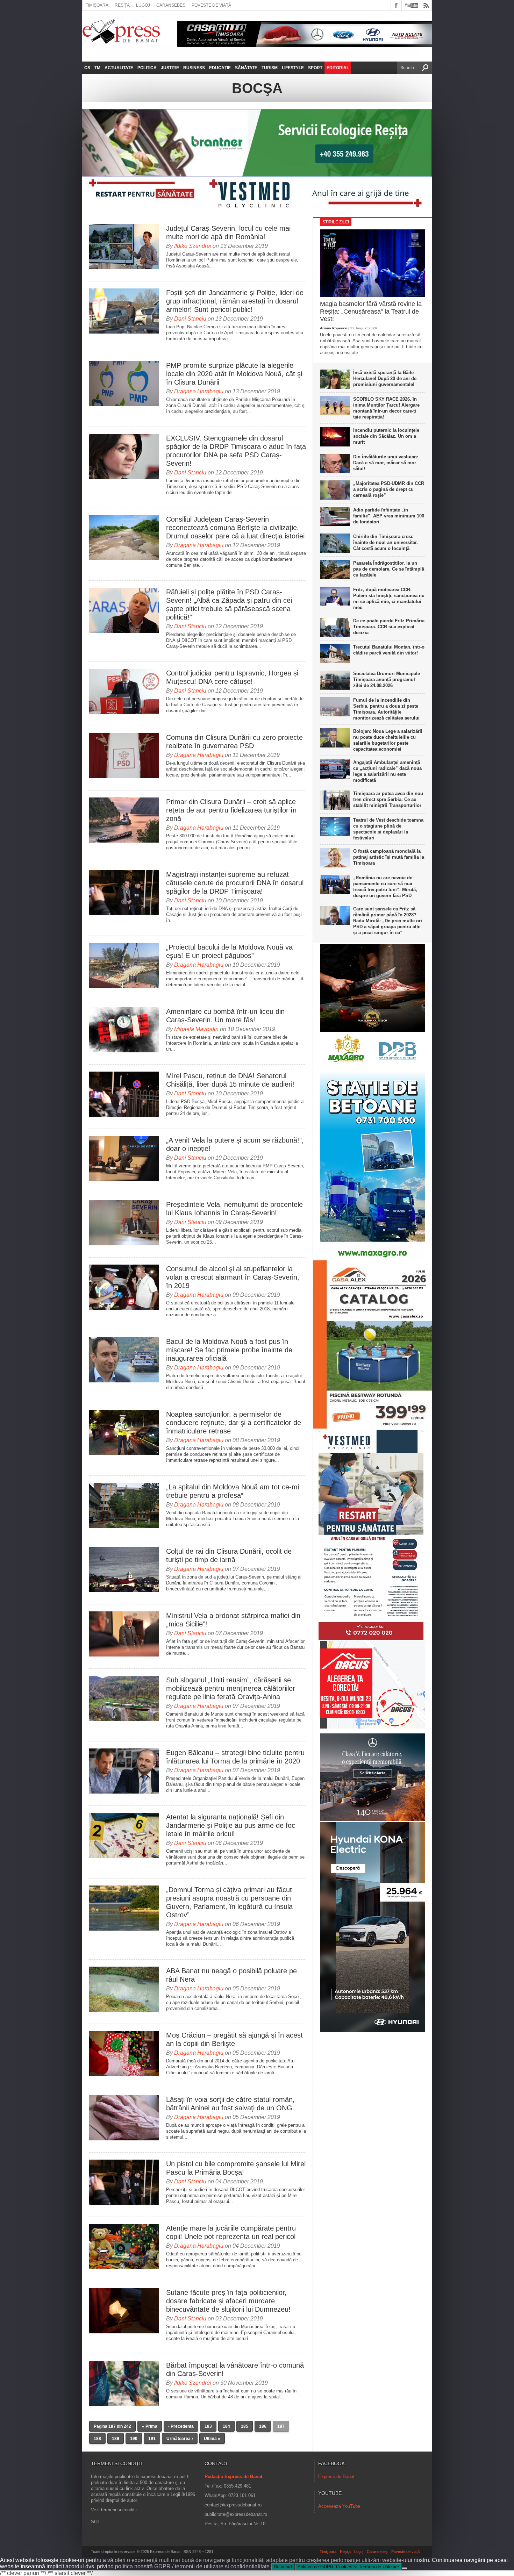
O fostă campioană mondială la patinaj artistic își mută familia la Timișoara (389, 857)
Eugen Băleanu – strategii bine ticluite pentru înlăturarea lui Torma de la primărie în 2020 (235, 1757)
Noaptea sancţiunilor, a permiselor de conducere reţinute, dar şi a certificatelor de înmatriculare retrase (234, 1423)
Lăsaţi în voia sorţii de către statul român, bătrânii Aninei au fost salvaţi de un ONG (230, 2104)
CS (87, 68)
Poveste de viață (211, 5)
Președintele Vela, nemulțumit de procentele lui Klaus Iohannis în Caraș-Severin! (234, 1209)
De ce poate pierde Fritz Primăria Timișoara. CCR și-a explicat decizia (389, 627)
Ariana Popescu (334, 328)
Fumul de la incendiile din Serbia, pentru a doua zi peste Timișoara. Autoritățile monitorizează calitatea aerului (386, 709)
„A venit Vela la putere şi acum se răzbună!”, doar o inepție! (235, 1144)
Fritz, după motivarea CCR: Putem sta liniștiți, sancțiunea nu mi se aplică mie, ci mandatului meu (389, 599)
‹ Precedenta (181, 2426)
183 (208, 2426)
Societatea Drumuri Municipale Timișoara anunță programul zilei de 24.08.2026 (387, 679)
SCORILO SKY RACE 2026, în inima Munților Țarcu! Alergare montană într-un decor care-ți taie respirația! (386, 408)
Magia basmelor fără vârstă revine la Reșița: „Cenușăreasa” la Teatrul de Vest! (371, 311)
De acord (283, 2567)
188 (97, 2439)
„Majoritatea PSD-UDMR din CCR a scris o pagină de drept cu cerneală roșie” (389, 489)
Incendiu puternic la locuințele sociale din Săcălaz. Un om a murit (386, 436)
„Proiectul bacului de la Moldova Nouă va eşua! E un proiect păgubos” (229, 951)
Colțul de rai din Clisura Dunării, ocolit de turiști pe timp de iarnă (229, 1555)
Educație (220, 68)
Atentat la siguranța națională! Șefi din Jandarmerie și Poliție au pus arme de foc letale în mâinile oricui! (231, 1825)
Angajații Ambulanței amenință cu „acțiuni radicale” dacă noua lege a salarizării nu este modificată (387, 771)
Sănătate (246, 68)
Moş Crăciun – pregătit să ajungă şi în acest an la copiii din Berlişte (234, 2039)
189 (116, 2439)
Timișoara (97, 5)
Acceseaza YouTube (339, 2506)
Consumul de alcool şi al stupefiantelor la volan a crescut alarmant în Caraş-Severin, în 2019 (233, 1277)
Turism (270, 68)
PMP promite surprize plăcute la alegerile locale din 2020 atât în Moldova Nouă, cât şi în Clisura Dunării (234, 374)
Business (194, 68)
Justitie (170, 68)
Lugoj (143, 5)
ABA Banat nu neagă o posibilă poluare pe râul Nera (231, 1975)
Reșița (122, 5)
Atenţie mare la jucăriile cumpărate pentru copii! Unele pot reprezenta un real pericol (231, 2232)
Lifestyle (293, 68)
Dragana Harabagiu (199, 391)
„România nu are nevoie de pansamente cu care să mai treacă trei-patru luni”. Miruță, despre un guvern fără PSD (385, 887)
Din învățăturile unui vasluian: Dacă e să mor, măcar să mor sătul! (386, 463)
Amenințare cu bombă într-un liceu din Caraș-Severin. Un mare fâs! (225, 1016)
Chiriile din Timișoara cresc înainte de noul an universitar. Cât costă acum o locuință (385, 542)
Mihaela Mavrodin (196, 1029)
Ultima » (212, 2439)
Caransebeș (171, 5)
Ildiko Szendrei (193, 246)
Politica (147, 68)
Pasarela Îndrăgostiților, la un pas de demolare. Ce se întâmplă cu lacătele (389, 569)
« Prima (150, 2426)
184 (226, 2426)
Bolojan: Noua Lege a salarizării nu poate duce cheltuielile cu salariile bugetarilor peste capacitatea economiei (388, 740)
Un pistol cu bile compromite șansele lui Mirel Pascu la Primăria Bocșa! (236, 2168)
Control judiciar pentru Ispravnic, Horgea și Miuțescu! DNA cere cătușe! (232, 677)
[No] (405, 2568)
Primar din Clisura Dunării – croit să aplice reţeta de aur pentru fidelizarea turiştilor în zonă (231, 810)
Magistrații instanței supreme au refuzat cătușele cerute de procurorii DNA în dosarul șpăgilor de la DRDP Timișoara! (235, 883)
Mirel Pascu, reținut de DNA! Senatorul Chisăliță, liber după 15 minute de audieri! (230, 1080)
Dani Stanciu (190, 319)
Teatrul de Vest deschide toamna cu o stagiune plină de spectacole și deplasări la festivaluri (388, 829)
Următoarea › (180, 2439)
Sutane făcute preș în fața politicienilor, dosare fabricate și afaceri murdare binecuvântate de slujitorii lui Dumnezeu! (228, 2301)
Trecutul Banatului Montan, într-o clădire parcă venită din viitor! (389, 650)
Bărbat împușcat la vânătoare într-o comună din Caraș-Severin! (235, 2369)
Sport (315, 68)
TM (97, 68)
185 (245, 2426)
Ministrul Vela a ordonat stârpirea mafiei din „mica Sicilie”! (233, 1620)
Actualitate (119, 68)
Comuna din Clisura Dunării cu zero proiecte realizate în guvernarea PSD (234, 742)
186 (263, 2426)
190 (134, 2439)
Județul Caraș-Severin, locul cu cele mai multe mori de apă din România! (228, 232)
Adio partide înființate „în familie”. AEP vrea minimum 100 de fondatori (389, 516)
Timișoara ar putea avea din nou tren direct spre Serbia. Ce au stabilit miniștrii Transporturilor (388, 799)
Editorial (338, 68)
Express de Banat (336, 2477)
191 (152, 2439)
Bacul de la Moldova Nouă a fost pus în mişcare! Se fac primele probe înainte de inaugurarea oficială (229, 1350)
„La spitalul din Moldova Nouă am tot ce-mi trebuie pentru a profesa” (233, 1491)
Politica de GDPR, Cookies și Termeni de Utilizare (348, 2567)
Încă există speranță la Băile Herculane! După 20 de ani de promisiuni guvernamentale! (385, 378)
